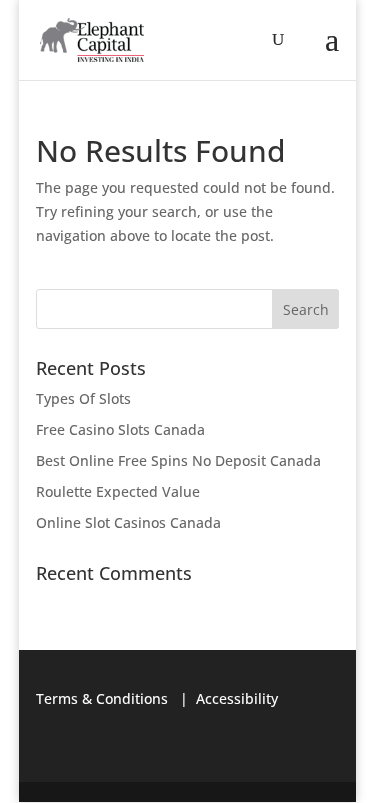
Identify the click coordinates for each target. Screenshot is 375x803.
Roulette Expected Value (118, 491)
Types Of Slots (83, 398)
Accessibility (237, 698)
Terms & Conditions (102, 698)
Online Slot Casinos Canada (128, 522)
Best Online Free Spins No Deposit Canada (178, 460)
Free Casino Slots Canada (120, 429)
